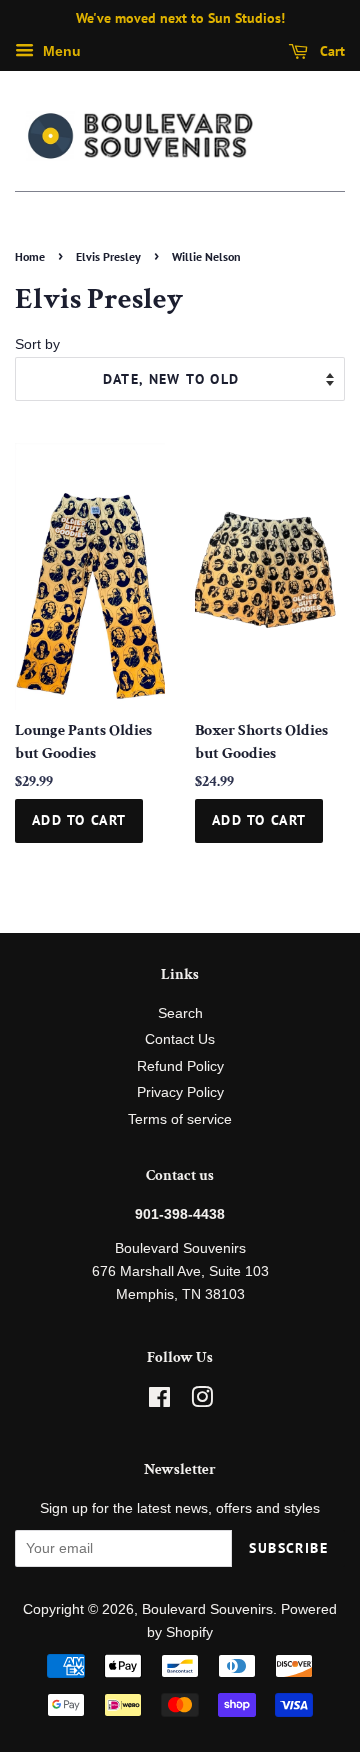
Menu (60, 51)
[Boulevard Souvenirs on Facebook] (159, 1401)
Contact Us (180, 1039)
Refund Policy (180, 1066)
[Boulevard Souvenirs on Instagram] (202, 1401)
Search (180, 1013)
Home (30, 256)
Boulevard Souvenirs (207, 1609)
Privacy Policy (180, 1092)
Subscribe (288, 1548)
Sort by (37, 344)
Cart (330, 51)
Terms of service (180, 1119)
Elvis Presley (108, 256)
